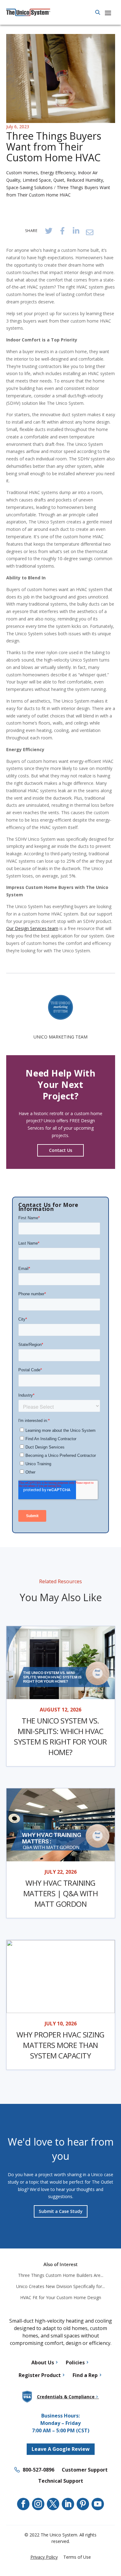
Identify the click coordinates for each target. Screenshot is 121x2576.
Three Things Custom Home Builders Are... (61, 2275)
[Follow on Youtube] (98, 2504)
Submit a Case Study (61, 2211)
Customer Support (85, 2470)
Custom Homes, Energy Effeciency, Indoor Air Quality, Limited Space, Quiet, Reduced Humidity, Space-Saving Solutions (55, 180)
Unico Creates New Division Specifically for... (60, 2286)
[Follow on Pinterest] (83, 2504)
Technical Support (61, 2481)
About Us (43, 2362)
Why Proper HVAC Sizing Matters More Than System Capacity (60, 2045)
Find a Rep (85, 2375)
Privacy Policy (44, 2557)
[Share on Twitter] (49, 231)
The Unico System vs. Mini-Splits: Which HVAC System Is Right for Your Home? (60, 1736)
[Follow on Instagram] (38, 2504)
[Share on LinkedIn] (76, 231)
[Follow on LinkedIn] (68, 2504)
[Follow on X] (53, 2504)
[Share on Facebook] (62, 231)
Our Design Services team (32, 928)
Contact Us (61, 1150)
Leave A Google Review (61, 2449)
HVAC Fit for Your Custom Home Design (61, 2297)
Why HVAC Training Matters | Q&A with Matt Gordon (60, 1893)
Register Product (40, 2375)
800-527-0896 (38, 2470)
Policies (75, 2362)
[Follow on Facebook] (23, 2504)
